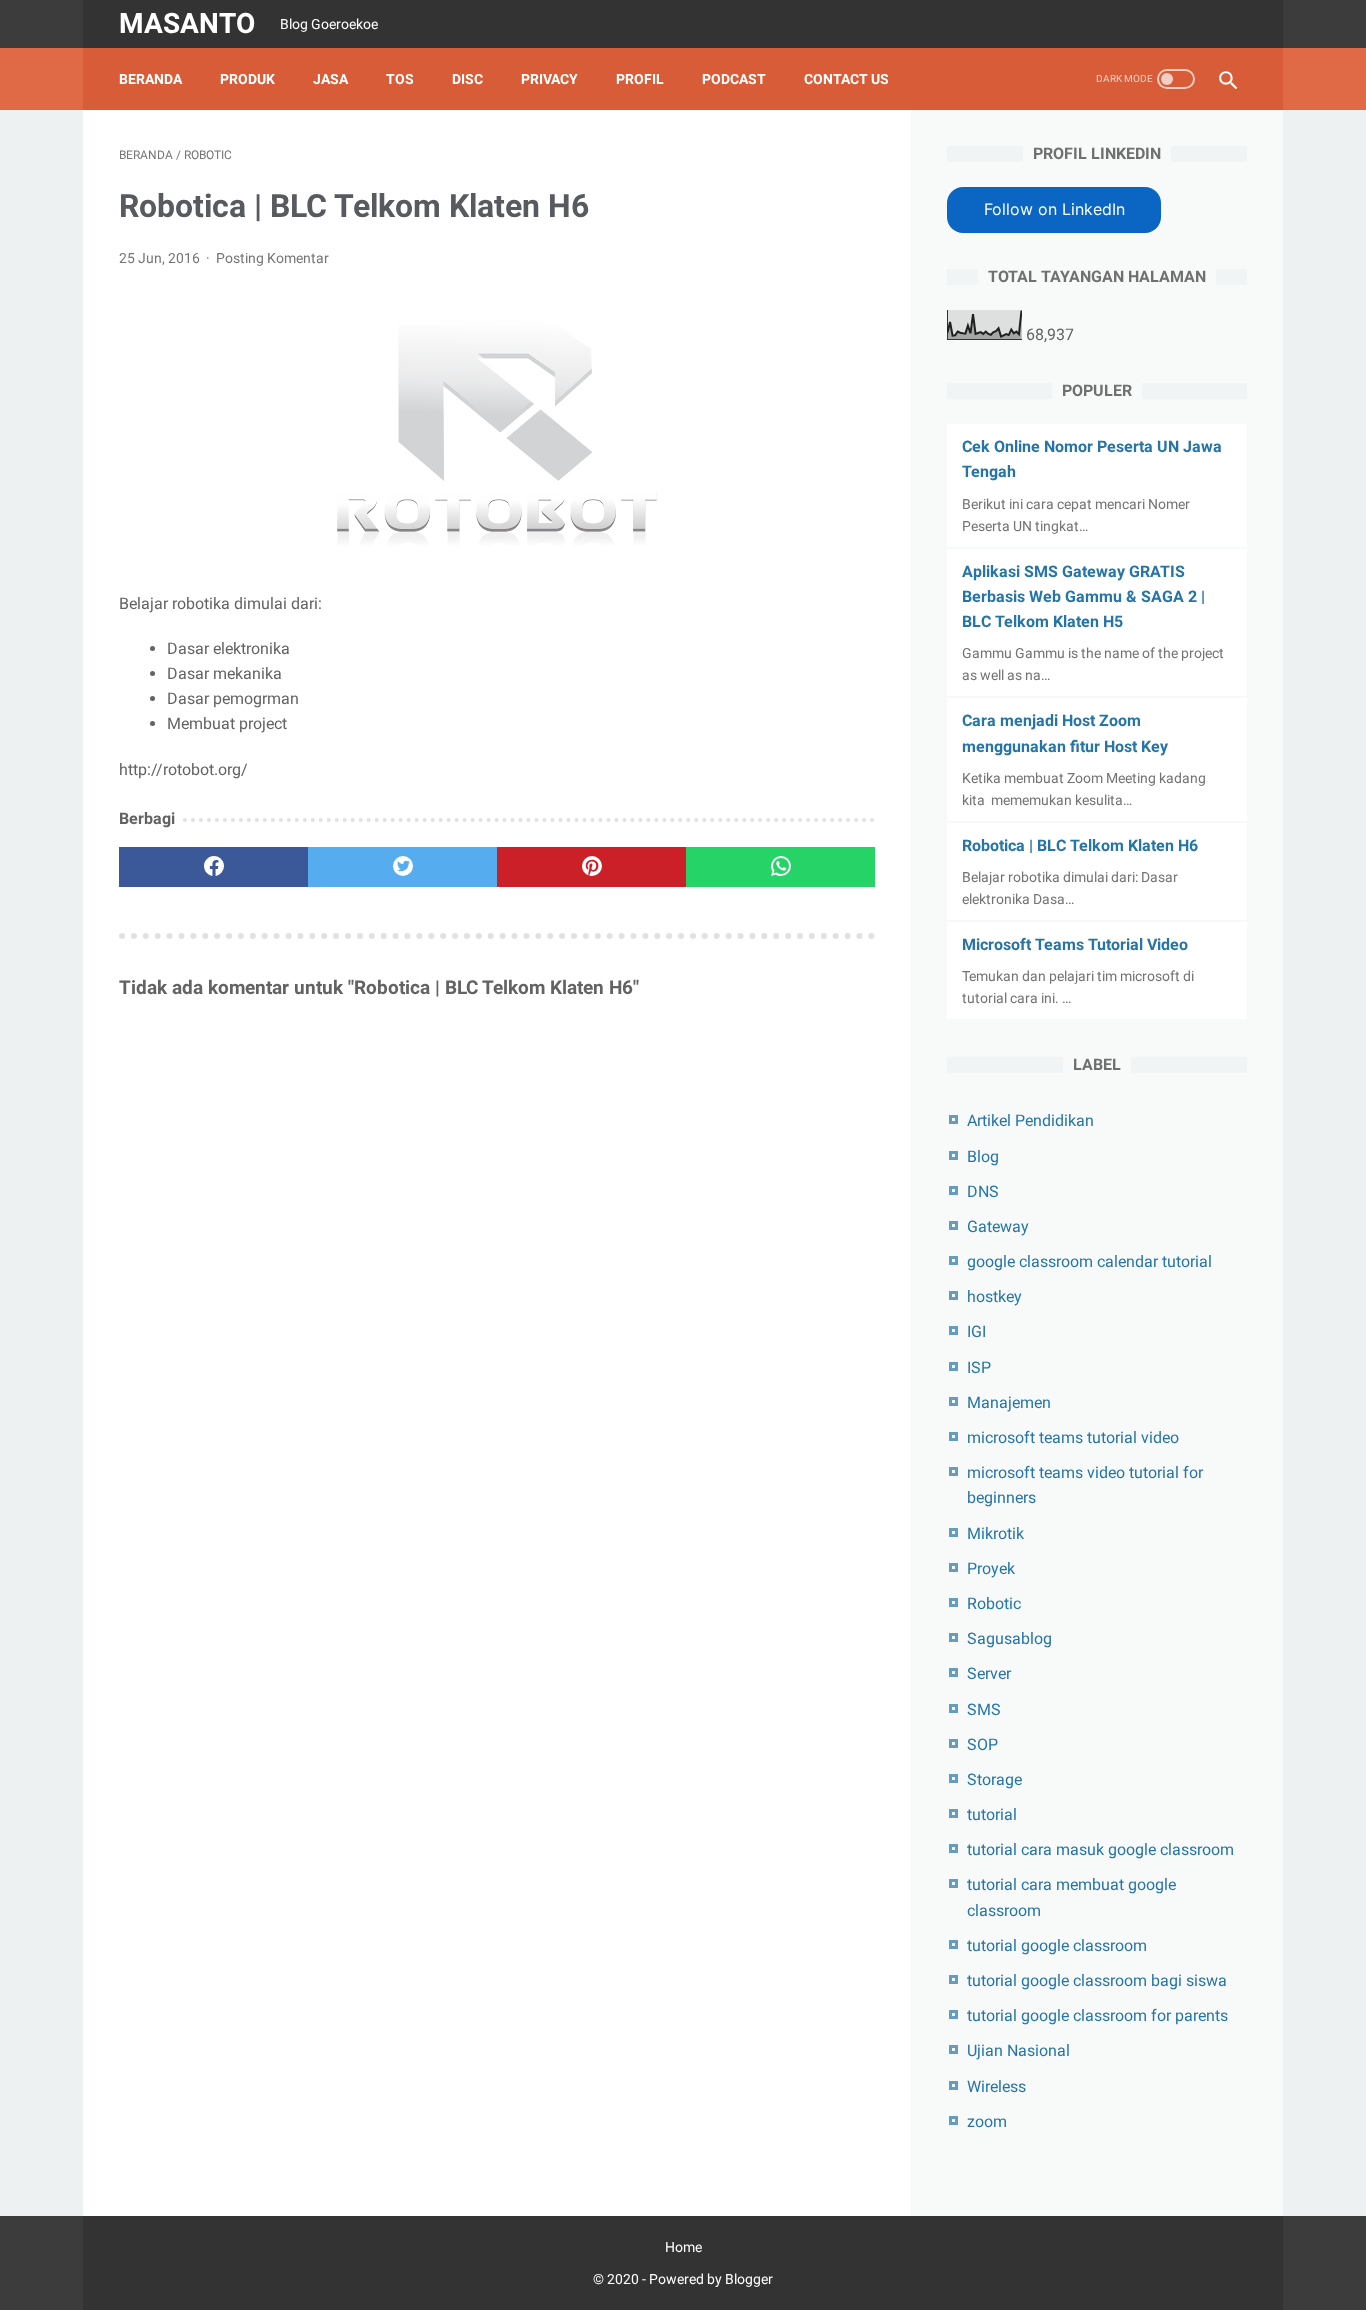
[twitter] (402, 867)
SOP (982, 1744)
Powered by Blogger (711, 2279)
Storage (994, 1779)
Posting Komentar (272, 258)
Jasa (330, 79)
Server (989, 1673)
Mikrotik (995, 1533)
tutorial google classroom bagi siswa (1097, 1980)
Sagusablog (1009, 1638)
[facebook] (213, 867)
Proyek (991, 1568)
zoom (987, 2121)
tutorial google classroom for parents (1097, 2015)
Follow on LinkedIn (1054, 209)
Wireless (996, 2086)
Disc (467, 79)
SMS (984, 1709)
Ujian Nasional (1018, 2050)
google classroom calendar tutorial (1089, 1261)
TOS (400, 79)
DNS (983, 1191)
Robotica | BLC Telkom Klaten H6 (1080, 845)
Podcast (734, 79)
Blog (983, 1156)
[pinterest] (591, 867)
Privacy (549, 79)
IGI (976, 1331)
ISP (979, 1367)
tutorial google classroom (1057, 1945)
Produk (247, 79)
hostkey (994, 1296)
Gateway (998, 1226)
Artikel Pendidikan (1030, 1120)
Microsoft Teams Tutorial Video (1075, 944)
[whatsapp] (780, 867)
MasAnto (187, 23)
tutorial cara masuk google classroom (1100, 1849)
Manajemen (1009, 1402)
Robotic (994, 1603)
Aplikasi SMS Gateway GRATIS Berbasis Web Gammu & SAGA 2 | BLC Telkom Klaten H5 (1083, 596)
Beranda (150, 79)
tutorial (992, 1814)
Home (683, 2247)
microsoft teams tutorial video (1073, 1437)
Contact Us (846, 79)
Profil (640, 79)
